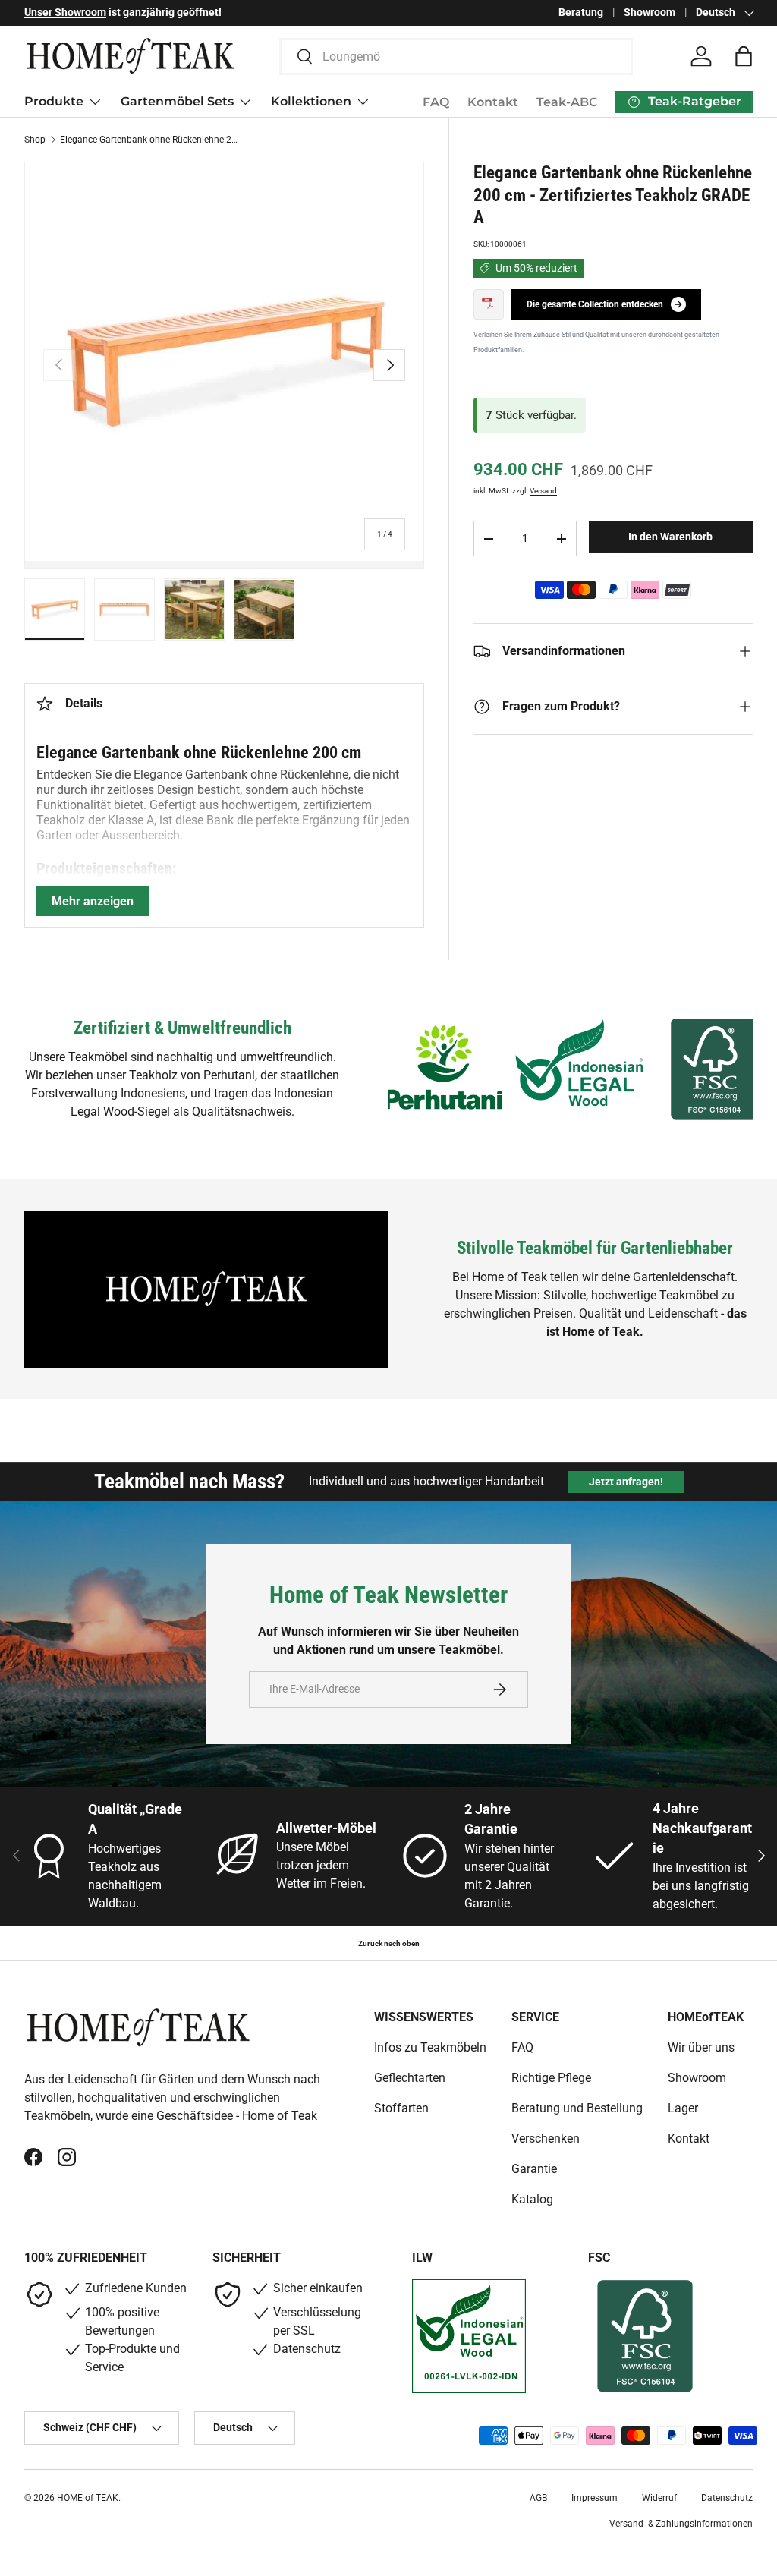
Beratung (581, 13)
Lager (683, 2108)
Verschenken (546, 2138)
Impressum (595, 2498)
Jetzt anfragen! (626, 1482)
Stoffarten (401, 2108)
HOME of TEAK (88, 2498)
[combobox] (456, 57)
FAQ (436, 102)
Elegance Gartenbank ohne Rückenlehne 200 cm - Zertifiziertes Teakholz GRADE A (151, 140)
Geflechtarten (410, 2078)
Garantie (534, 2169)
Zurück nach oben (389, 1943)
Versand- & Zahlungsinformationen (681, 2524)
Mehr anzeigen (93, 901)
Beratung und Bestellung (577, 2108)
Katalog (532, 2199)
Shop (35, 140)
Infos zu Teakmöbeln (430, 2047)
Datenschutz (727, 2498)
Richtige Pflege (551, 2078)
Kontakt (493, 102)
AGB (538, 2498)
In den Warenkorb (670, 537)
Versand (543, 491)
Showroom (650, 13)
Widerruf (659, 2498)
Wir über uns (701, 2047)
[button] (744, 56)
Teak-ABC (567, 102)
